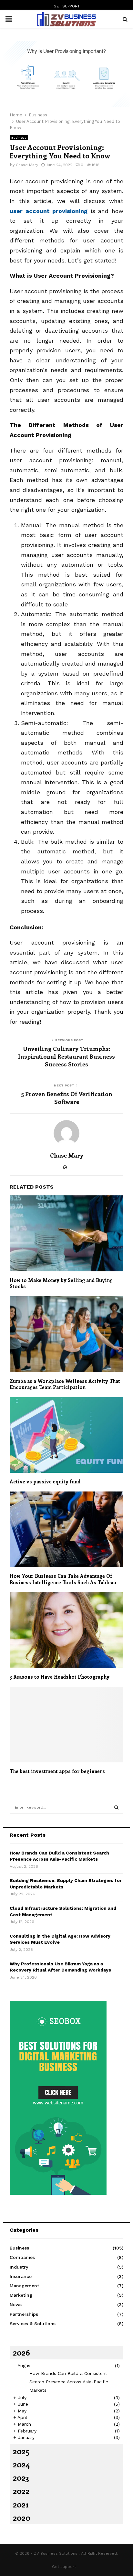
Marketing (21, 2295)
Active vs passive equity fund (45, 1481)
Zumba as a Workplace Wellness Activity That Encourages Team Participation (65, 1384)
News (16, 2304)
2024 (21, 2464)
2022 (21, 2491)
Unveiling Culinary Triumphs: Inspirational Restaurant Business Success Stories (66, 1056)
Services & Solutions (33, 2324)
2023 (21, 2477)
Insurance (21, 2276)
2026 (21, 2352)
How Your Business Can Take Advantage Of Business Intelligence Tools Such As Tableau (63, 1579)
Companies (22, 2257)
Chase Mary (27, 165)
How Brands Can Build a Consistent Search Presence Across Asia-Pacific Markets (69, 2382)
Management (24, 2286)
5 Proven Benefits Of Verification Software (67, 1098)
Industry (19, 2267)
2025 (21, 2451)
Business (19, 138)
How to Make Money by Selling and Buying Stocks (61, 1283)
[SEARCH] (116, 1807)
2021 (21, 2504)
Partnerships (24, 2314)
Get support (67, 6)
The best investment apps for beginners (57, 1771)
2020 (22, 2517)
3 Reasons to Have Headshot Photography (60, 1677)
